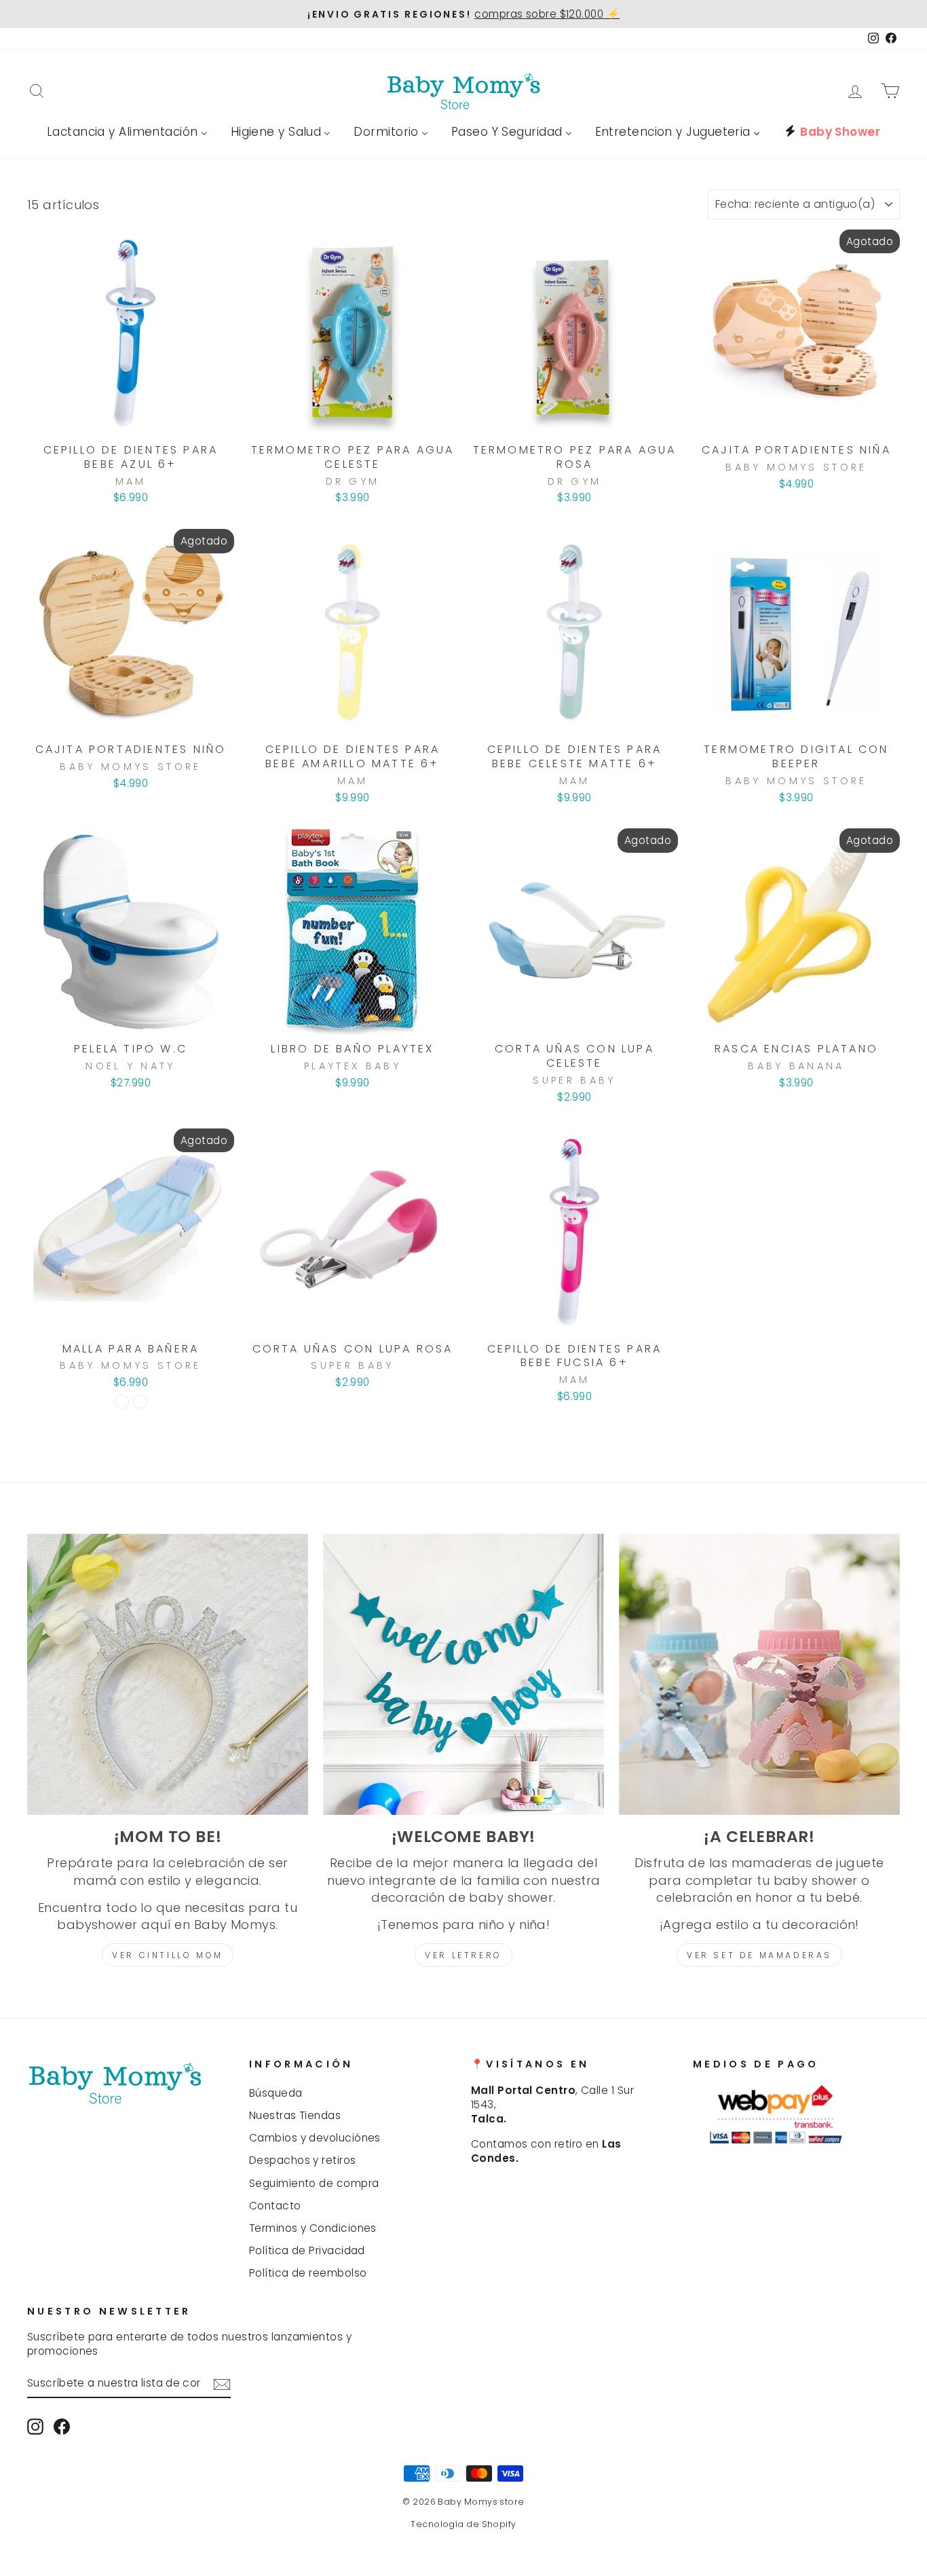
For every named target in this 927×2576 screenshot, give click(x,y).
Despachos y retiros (303, 2160)
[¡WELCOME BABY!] (463, 1674)
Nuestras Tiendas (295, 2115)
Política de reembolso (308, 2273)
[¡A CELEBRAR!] (759, 1674)
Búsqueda (276, 2093)
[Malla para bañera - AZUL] (122, 1402)
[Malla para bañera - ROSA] (140, 1402)
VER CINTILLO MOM (168, 1955)
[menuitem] (127, 132)
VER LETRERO (463, 1955)
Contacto (275, 2206)
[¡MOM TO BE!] (168, 1674)
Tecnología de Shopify (463, 2524)
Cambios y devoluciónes (315, 2138)
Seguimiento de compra (314, 2183)
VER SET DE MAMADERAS (759, 1955)
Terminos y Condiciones (313, 2228)
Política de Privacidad (307, 2250)
